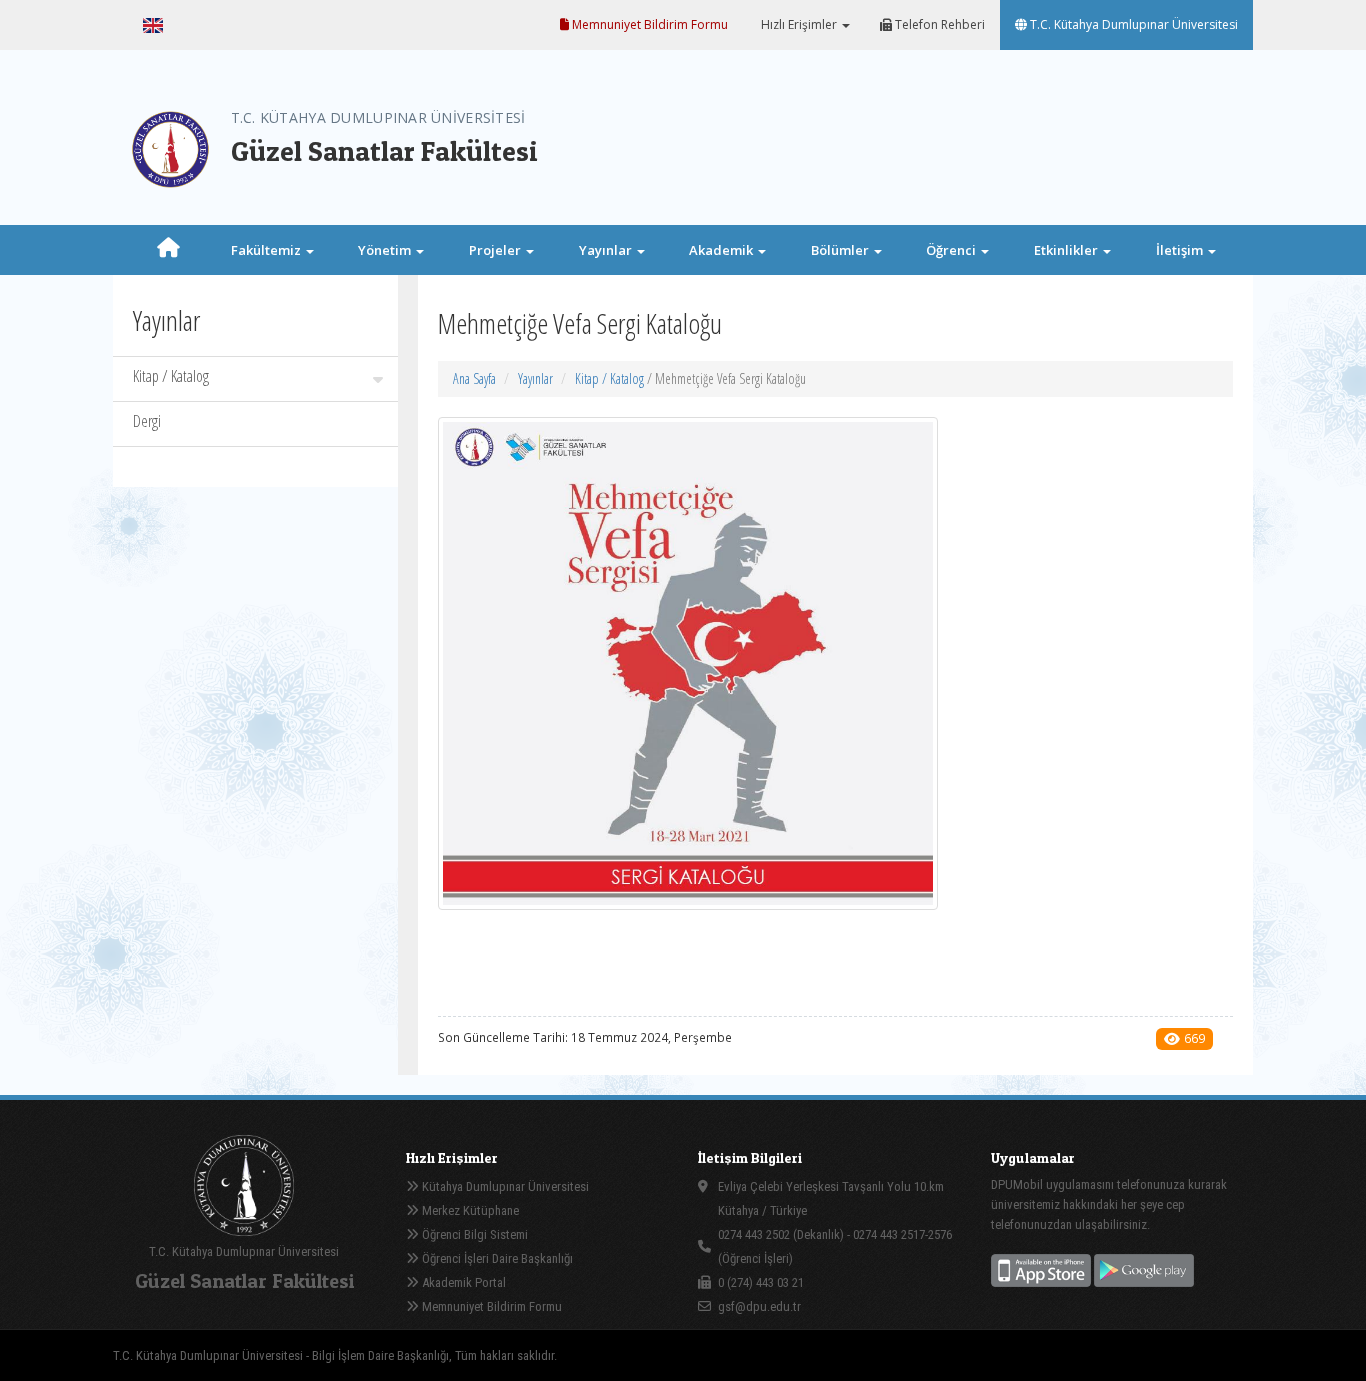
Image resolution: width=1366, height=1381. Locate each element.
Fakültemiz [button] (267, 250)
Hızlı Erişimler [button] (799, 24)
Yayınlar (535, 378)
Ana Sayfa (474, 378)
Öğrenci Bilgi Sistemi (473, 1234)
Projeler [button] (496, 250)
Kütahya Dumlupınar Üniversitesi (504, 1186)
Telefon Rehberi (938, 24)
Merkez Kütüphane (469, 1210)
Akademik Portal (462, 1282)
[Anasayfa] (168, 250)
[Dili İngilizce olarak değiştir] (153, 25)
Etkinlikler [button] (1067, 250)
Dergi (147, 421)
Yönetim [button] (386, 250)
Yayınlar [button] (607, 250)
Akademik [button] (722, 250)
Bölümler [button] (841, 250)
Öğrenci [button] (952, 250)
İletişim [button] (1181, 250)
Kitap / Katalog (171, 376)
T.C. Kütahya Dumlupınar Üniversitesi (1132, 24)
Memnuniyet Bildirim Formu (648, 24)
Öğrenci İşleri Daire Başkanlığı (496, 1258)
